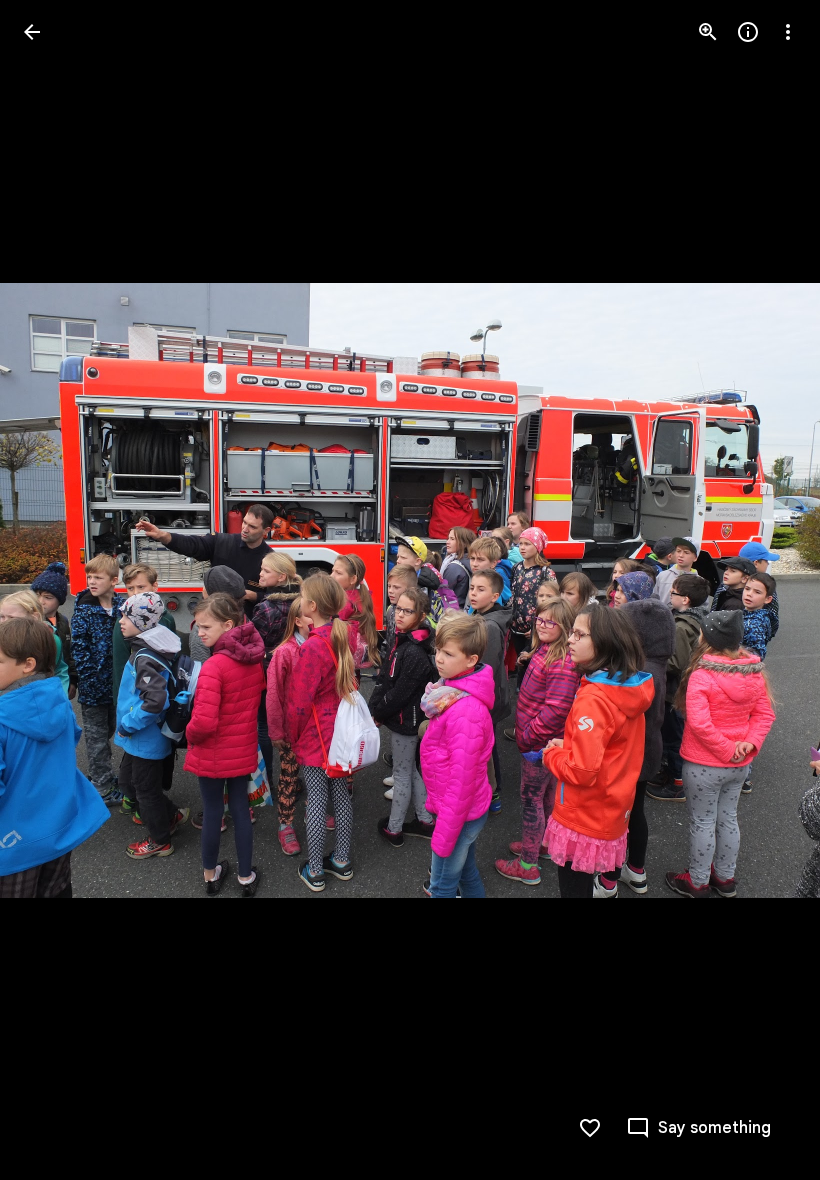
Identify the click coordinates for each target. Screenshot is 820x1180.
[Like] (590, 1128)
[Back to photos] (32, 32)
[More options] (788, 32)
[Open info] (748, 32)
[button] (56, 590)
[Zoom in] (708, 32)
